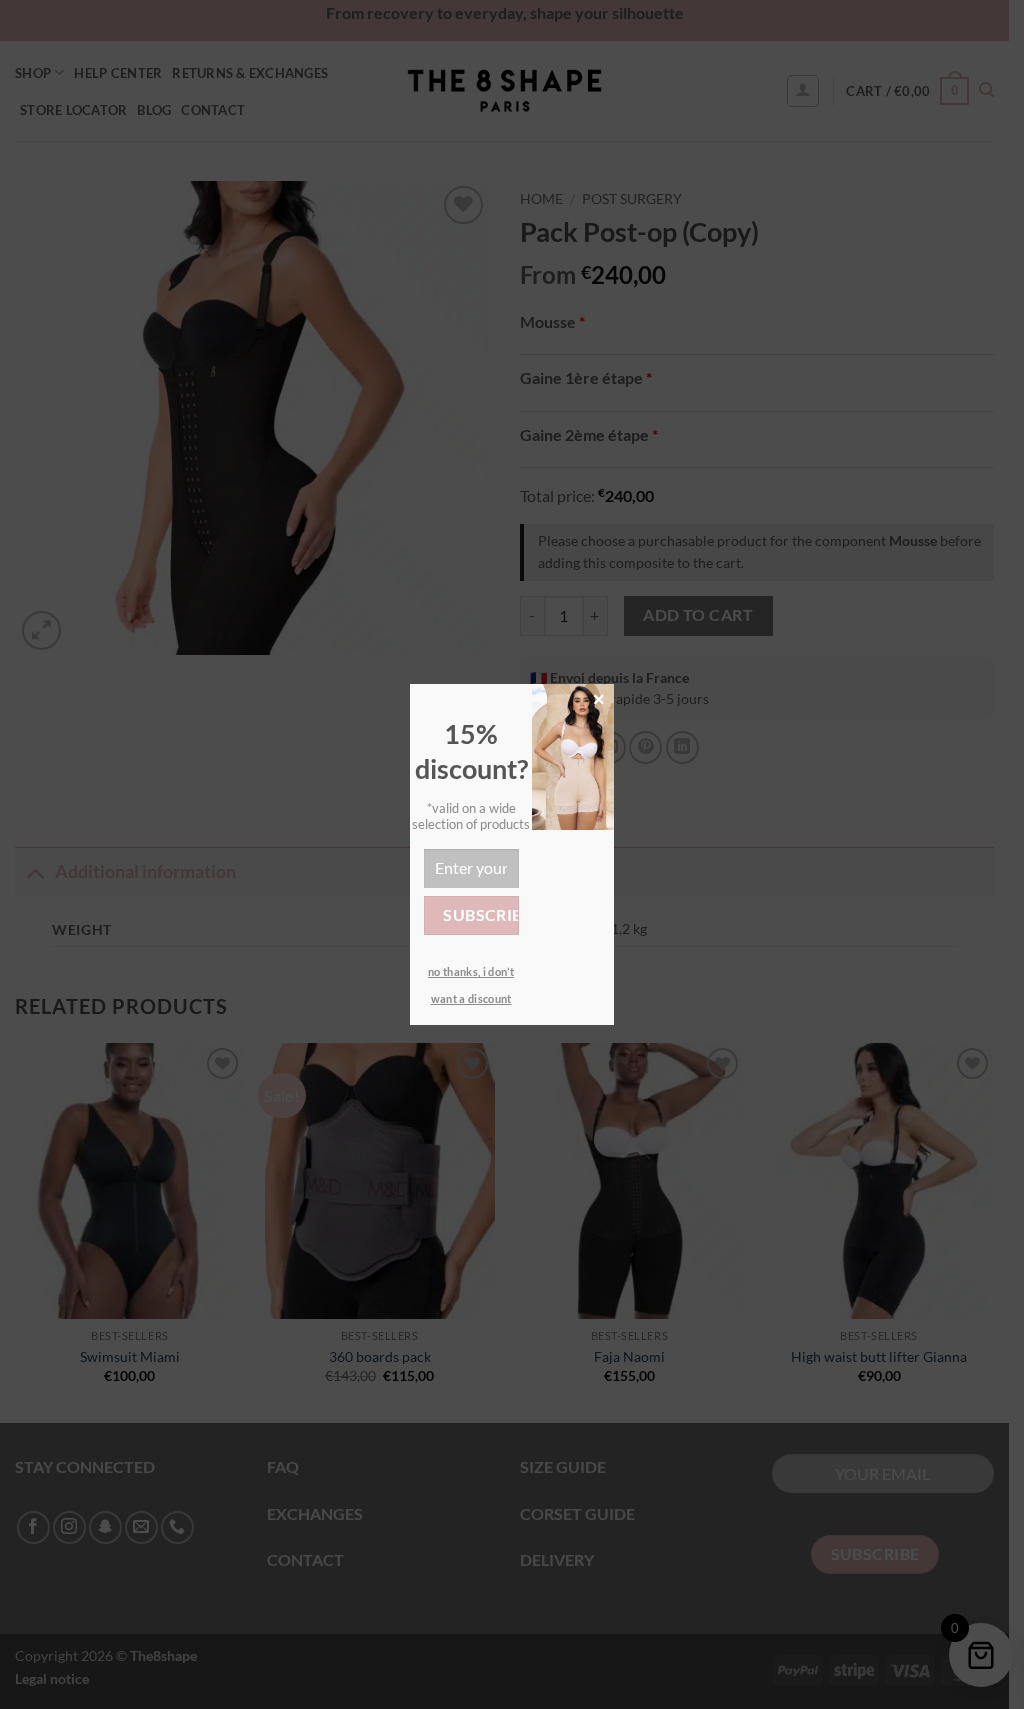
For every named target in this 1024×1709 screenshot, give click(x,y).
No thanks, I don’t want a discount (471, 985)
